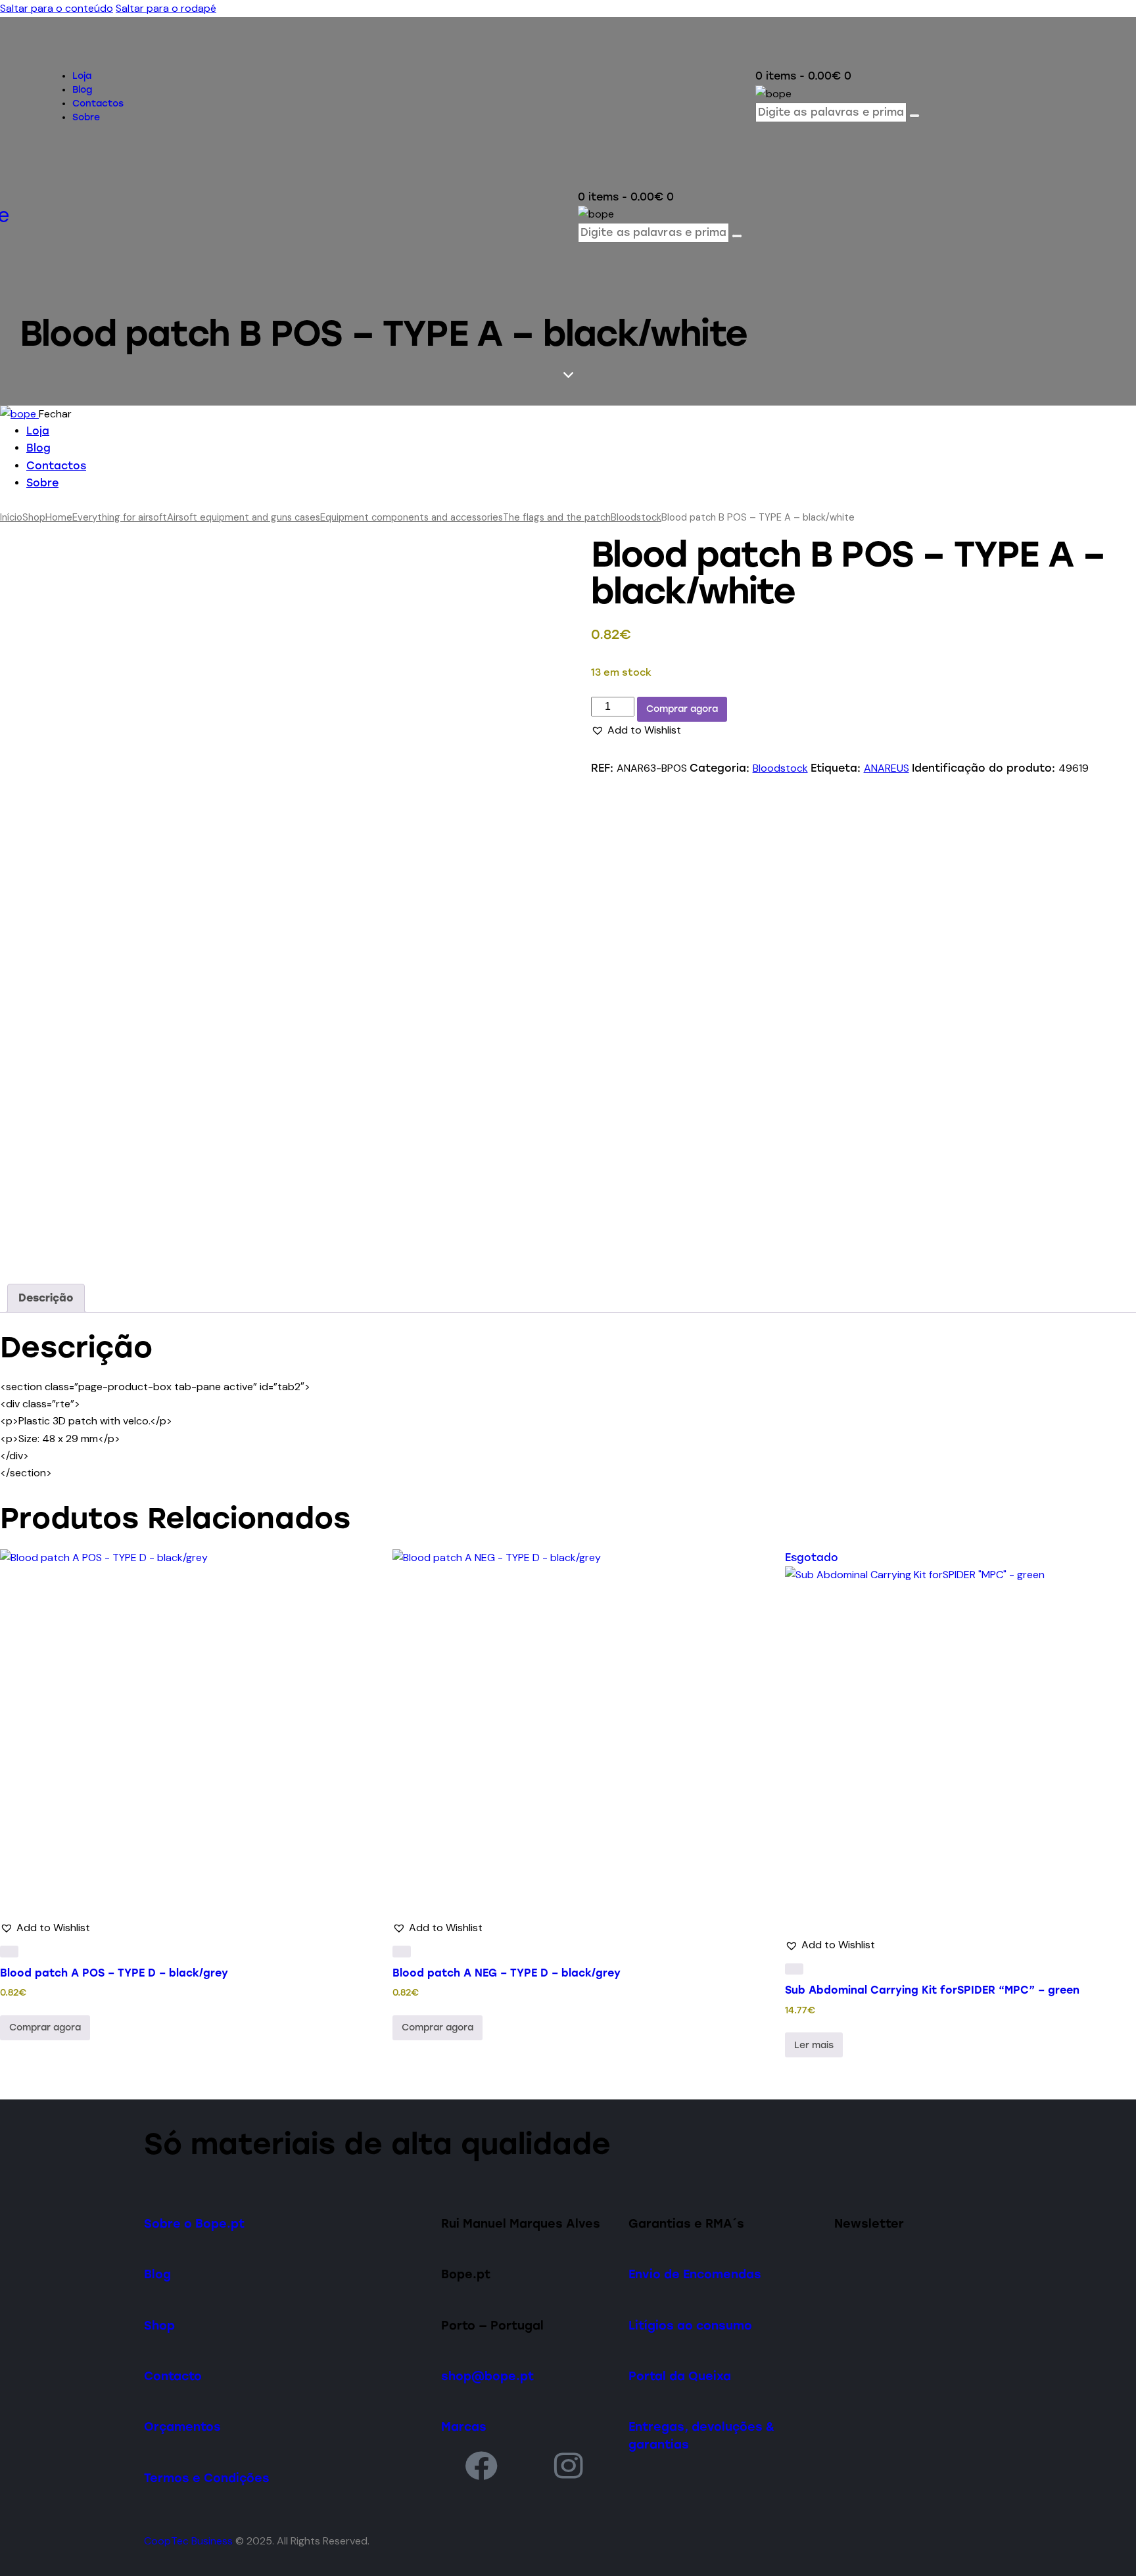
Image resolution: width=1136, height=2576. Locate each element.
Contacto (173, 2376)
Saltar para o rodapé (166, 8)
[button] (636, 730)
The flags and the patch (557, 517)
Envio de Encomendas (695, 2274)
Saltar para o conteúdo (57, 8)
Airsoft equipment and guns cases (244, 517)
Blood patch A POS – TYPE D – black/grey (114, 1973)
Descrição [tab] (46, 1298)
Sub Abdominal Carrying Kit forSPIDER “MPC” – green (932, 1990)
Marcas (464, 2426)
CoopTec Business (188, 2541)
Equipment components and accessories (412, 517)
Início (11, 517)
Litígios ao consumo (690, 2325)
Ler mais (814, 2045)
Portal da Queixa (680, 2376)
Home (59, 517)
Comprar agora (682, 709)
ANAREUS (887, 768)
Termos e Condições (207, 2478)
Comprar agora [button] (45, 2027)
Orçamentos (182, 2426)
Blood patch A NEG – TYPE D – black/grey (507, 1973)
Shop (34, 517)
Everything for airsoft (120, 517)
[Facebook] (481, 2465)
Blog (157, 2274)
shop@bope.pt (487, 2376)
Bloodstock (636, 517)
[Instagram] (569, 2465)
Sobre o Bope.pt (194, 2223)
